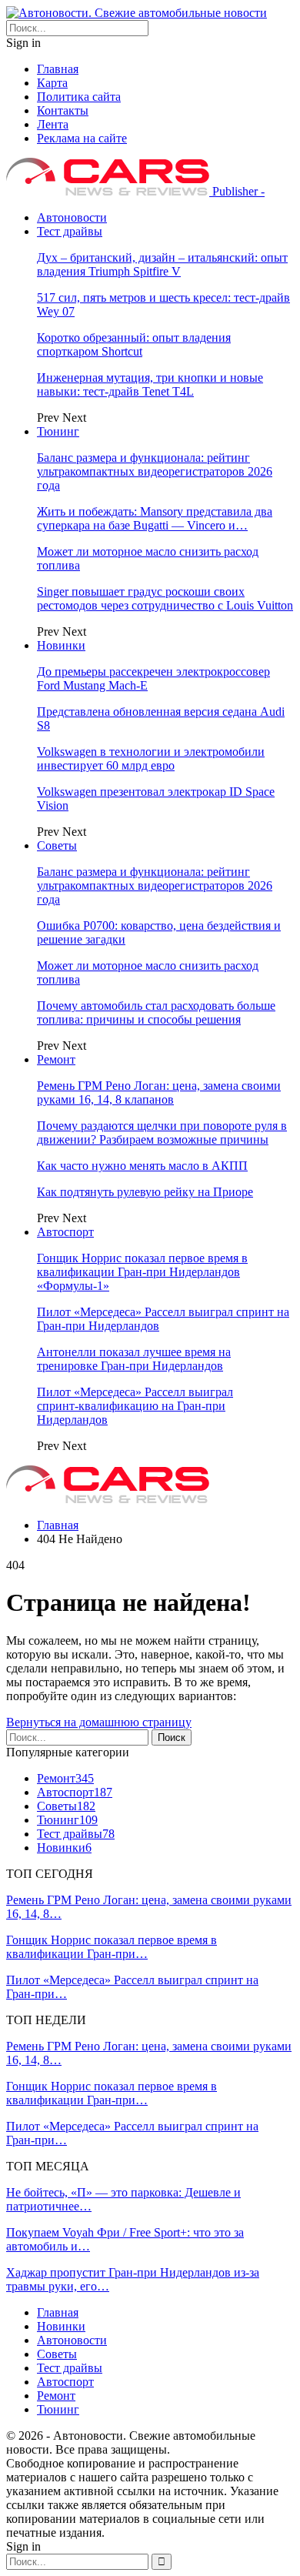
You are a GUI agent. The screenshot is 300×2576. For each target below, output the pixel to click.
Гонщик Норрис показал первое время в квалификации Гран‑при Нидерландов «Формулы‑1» (142, 1272)
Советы (57, 845)
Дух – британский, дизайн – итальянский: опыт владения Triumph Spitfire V (162, 264)
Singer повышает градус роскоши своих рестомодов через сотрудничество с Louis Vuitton (165, 598)
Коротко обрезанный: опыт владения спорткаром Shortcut (134, 344)
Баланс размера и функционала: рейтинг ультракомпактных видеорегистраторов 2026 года (155, 471)
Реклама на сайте (82, 138)
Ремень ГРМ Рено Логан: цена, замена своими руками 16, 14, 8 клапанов (159, 1093)
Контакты (63, 110)
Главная (58, 69)
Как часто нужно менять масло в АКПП (142, 1166)
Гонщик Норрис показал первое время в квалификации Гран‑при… (112, 1947)
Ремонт (56, 1059)
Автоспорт (65, 1232)
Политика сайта (79, 97)
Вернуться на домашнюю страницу (99, 1722)
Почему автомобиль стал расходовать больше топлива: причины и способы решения (156, 1012)
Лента (53, 124)
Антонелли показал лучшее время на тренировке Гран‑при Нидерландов (134, 1359)
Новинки (61, 645)
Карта (52, 83)
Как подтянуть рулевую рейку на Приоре (145, 1192)
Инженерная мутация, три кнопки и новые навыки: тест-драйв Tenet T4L (150, 384)
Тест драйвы (70, 231)
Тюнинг (58, 431)
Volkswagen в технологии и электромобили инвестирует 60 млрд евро (151, 758)
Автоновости (72, 217)
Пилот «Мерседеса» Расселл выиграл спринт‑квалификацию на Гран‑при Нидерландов (135, 1406)
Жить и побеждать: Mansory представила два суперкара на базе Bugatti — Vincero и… (155, 518)
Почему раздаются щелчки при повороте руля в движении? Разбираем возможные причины (162, 1133)
